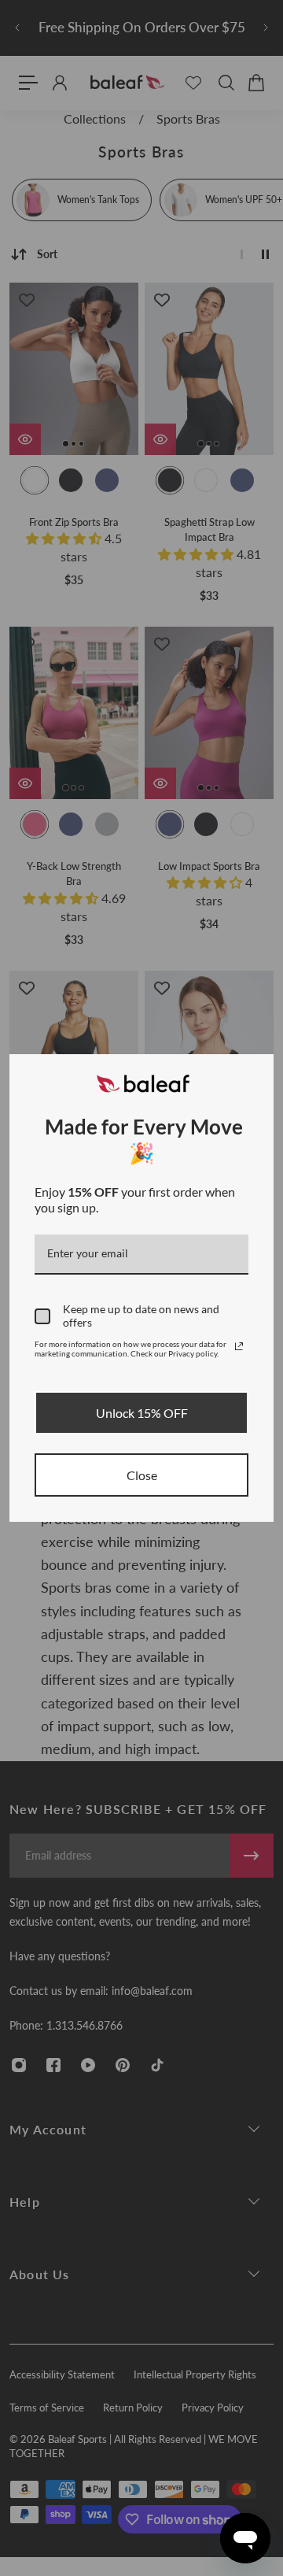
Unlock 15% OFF (142, 1413)
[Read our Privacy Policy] (239, 1346)
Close (142, 1475)
